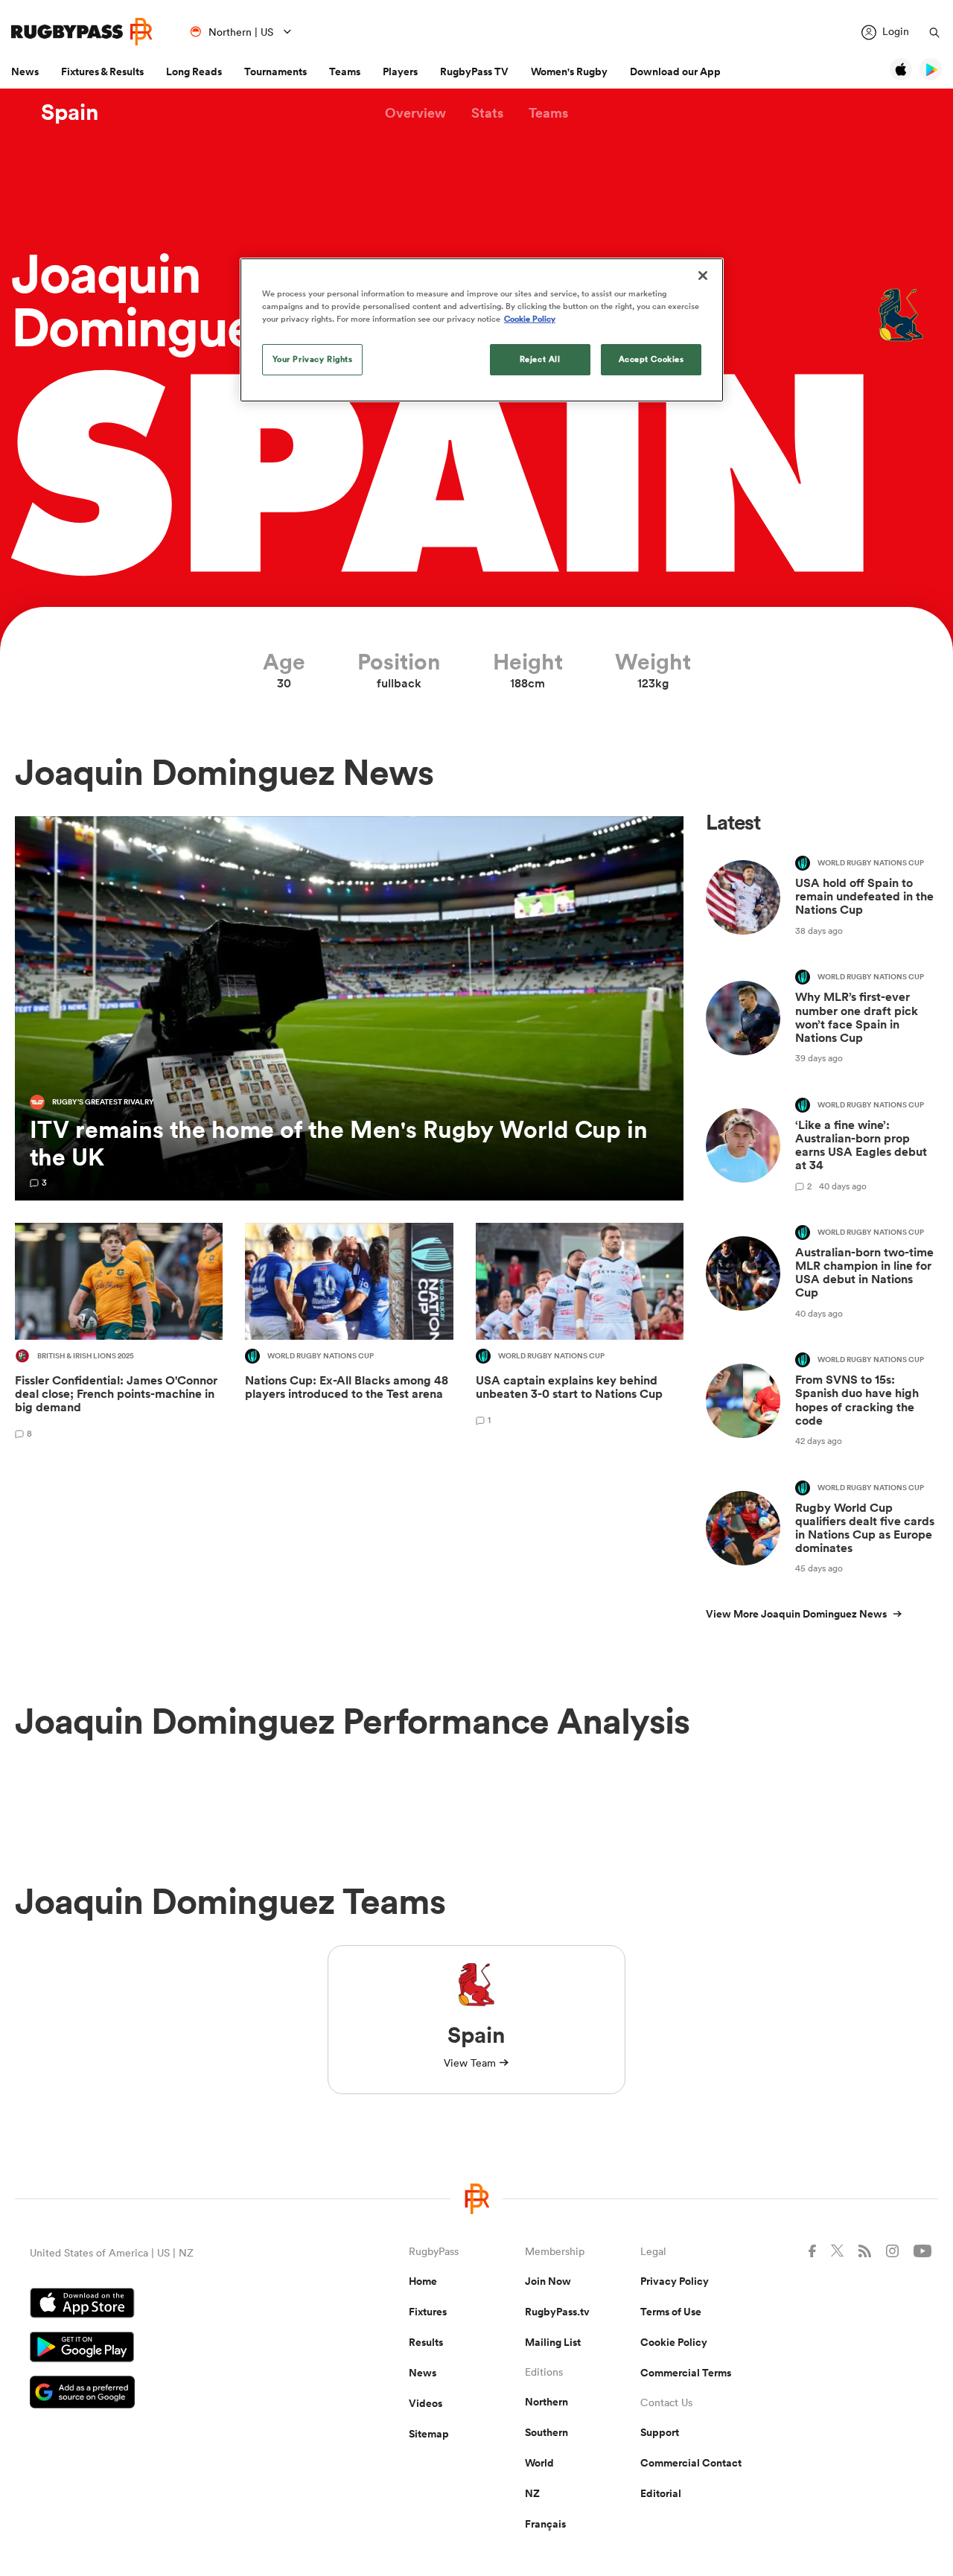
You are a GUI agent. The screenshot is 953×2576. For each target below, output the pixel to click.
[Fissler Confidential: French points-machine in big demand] (119, 1333)
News (25, 71)
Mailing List (553, 2342)
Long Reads (194, 71)
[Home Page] (82, 32)
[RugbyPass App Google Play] (167, 2349)
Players (400, 71)
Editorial (661, 2493)
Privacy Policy (675, 2281)
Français (545, 2524)
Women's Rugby (569, 71)
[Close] (703, 276)
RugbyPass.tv (557, 2312)
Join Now (548, 2281)
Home (423, 2281)
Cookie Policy (674, 2342)
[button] (415, 113)
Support (660, 2432)
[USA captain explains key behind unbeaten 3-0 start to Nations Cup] (580, 1333)
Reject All (540, 359)
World (539, 2463)
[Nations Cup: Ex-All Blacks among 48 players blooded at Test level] (349, 1333)
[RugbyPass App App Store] (167, 2305)
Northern (546, 2402)
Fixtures (428, 2312)
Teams (345, 71)
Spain (70, 112)
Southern (546, 2432)
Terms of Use (671, 2312)
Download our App (675, 71)
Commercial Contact (691, 2463)
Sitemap (429, 2434)
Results (426, 2342)
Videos (425, 2403)
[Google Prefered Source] (167, 2394)
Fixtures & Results (102, 71)
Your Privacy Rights (313, 359)
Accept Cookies (651, 359)
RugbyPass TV (474, 71)
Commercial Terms (686, 2373)
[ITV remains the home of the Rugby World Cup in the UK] (349, 1008)
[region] (482, 330)
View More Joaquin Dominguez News (796, 1614)
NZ (532, 2493)
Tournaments (275, 71)
